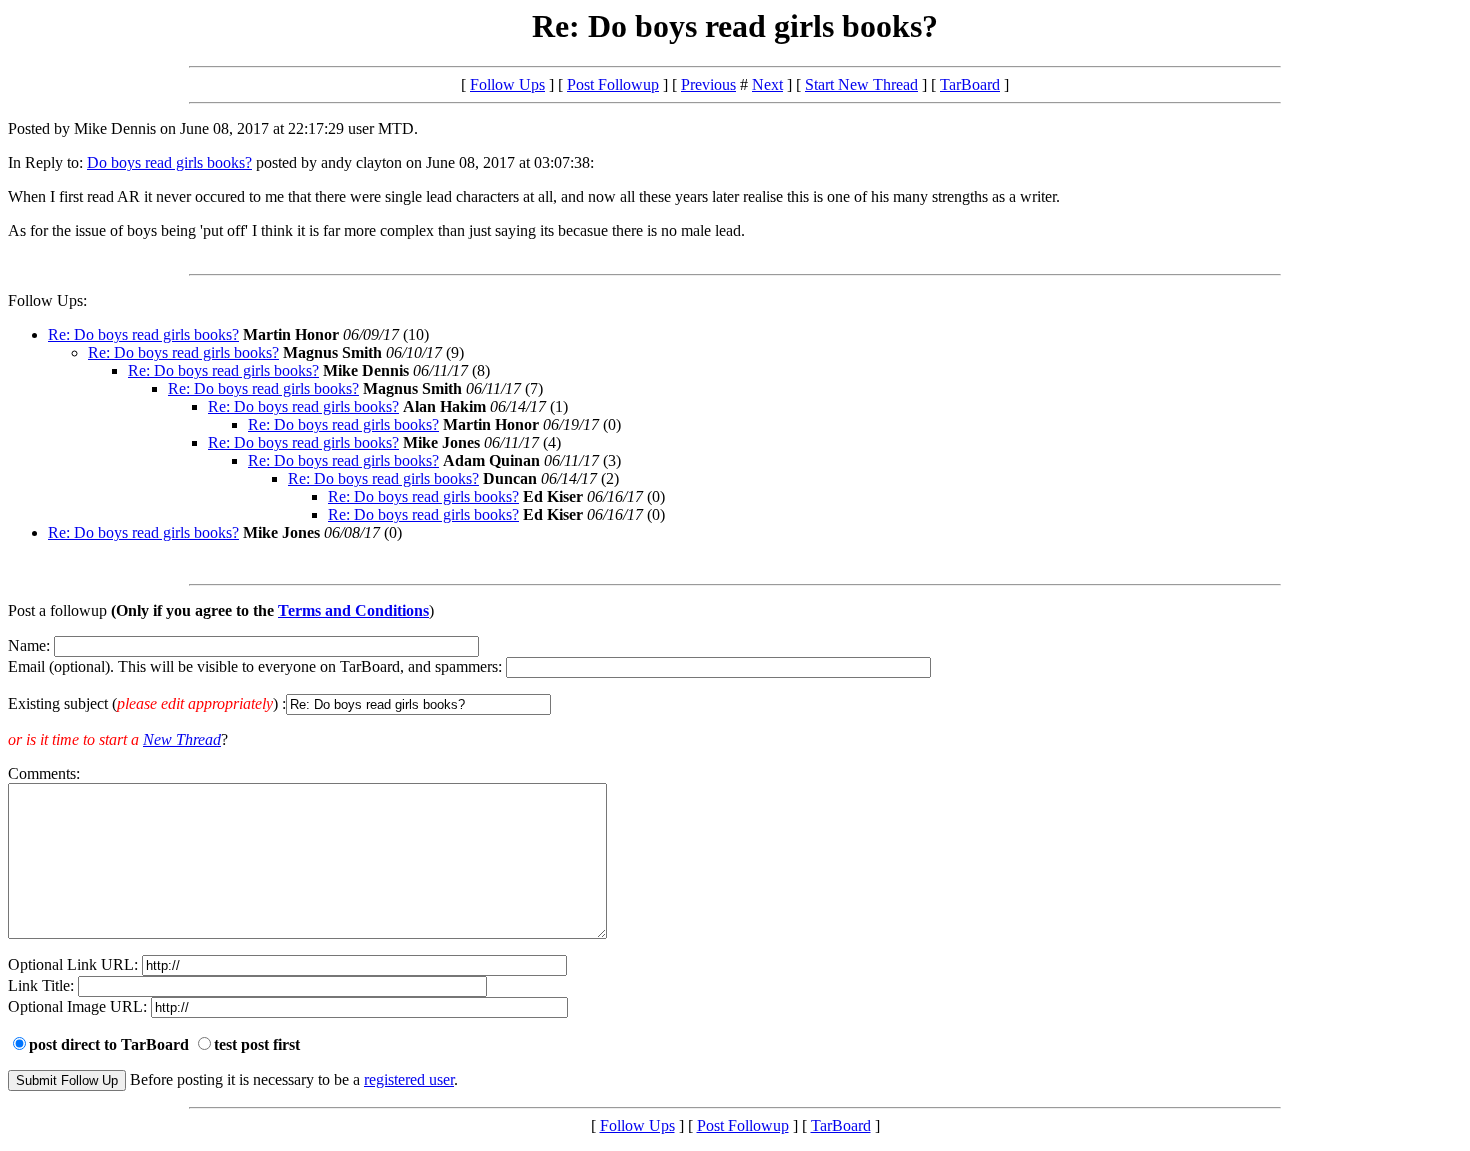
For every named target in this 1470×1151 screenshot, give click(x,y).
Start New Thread (861, 84)
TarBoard (970, 84)
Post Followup (613, 84)
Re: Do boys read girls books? (143, 334)
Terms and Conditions (353, 610)
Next (767, 84)
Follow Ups (507, 84)
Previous (708, 84)
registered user (409, 1079)
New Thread (182, 739)
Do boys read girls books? (169, 162)
